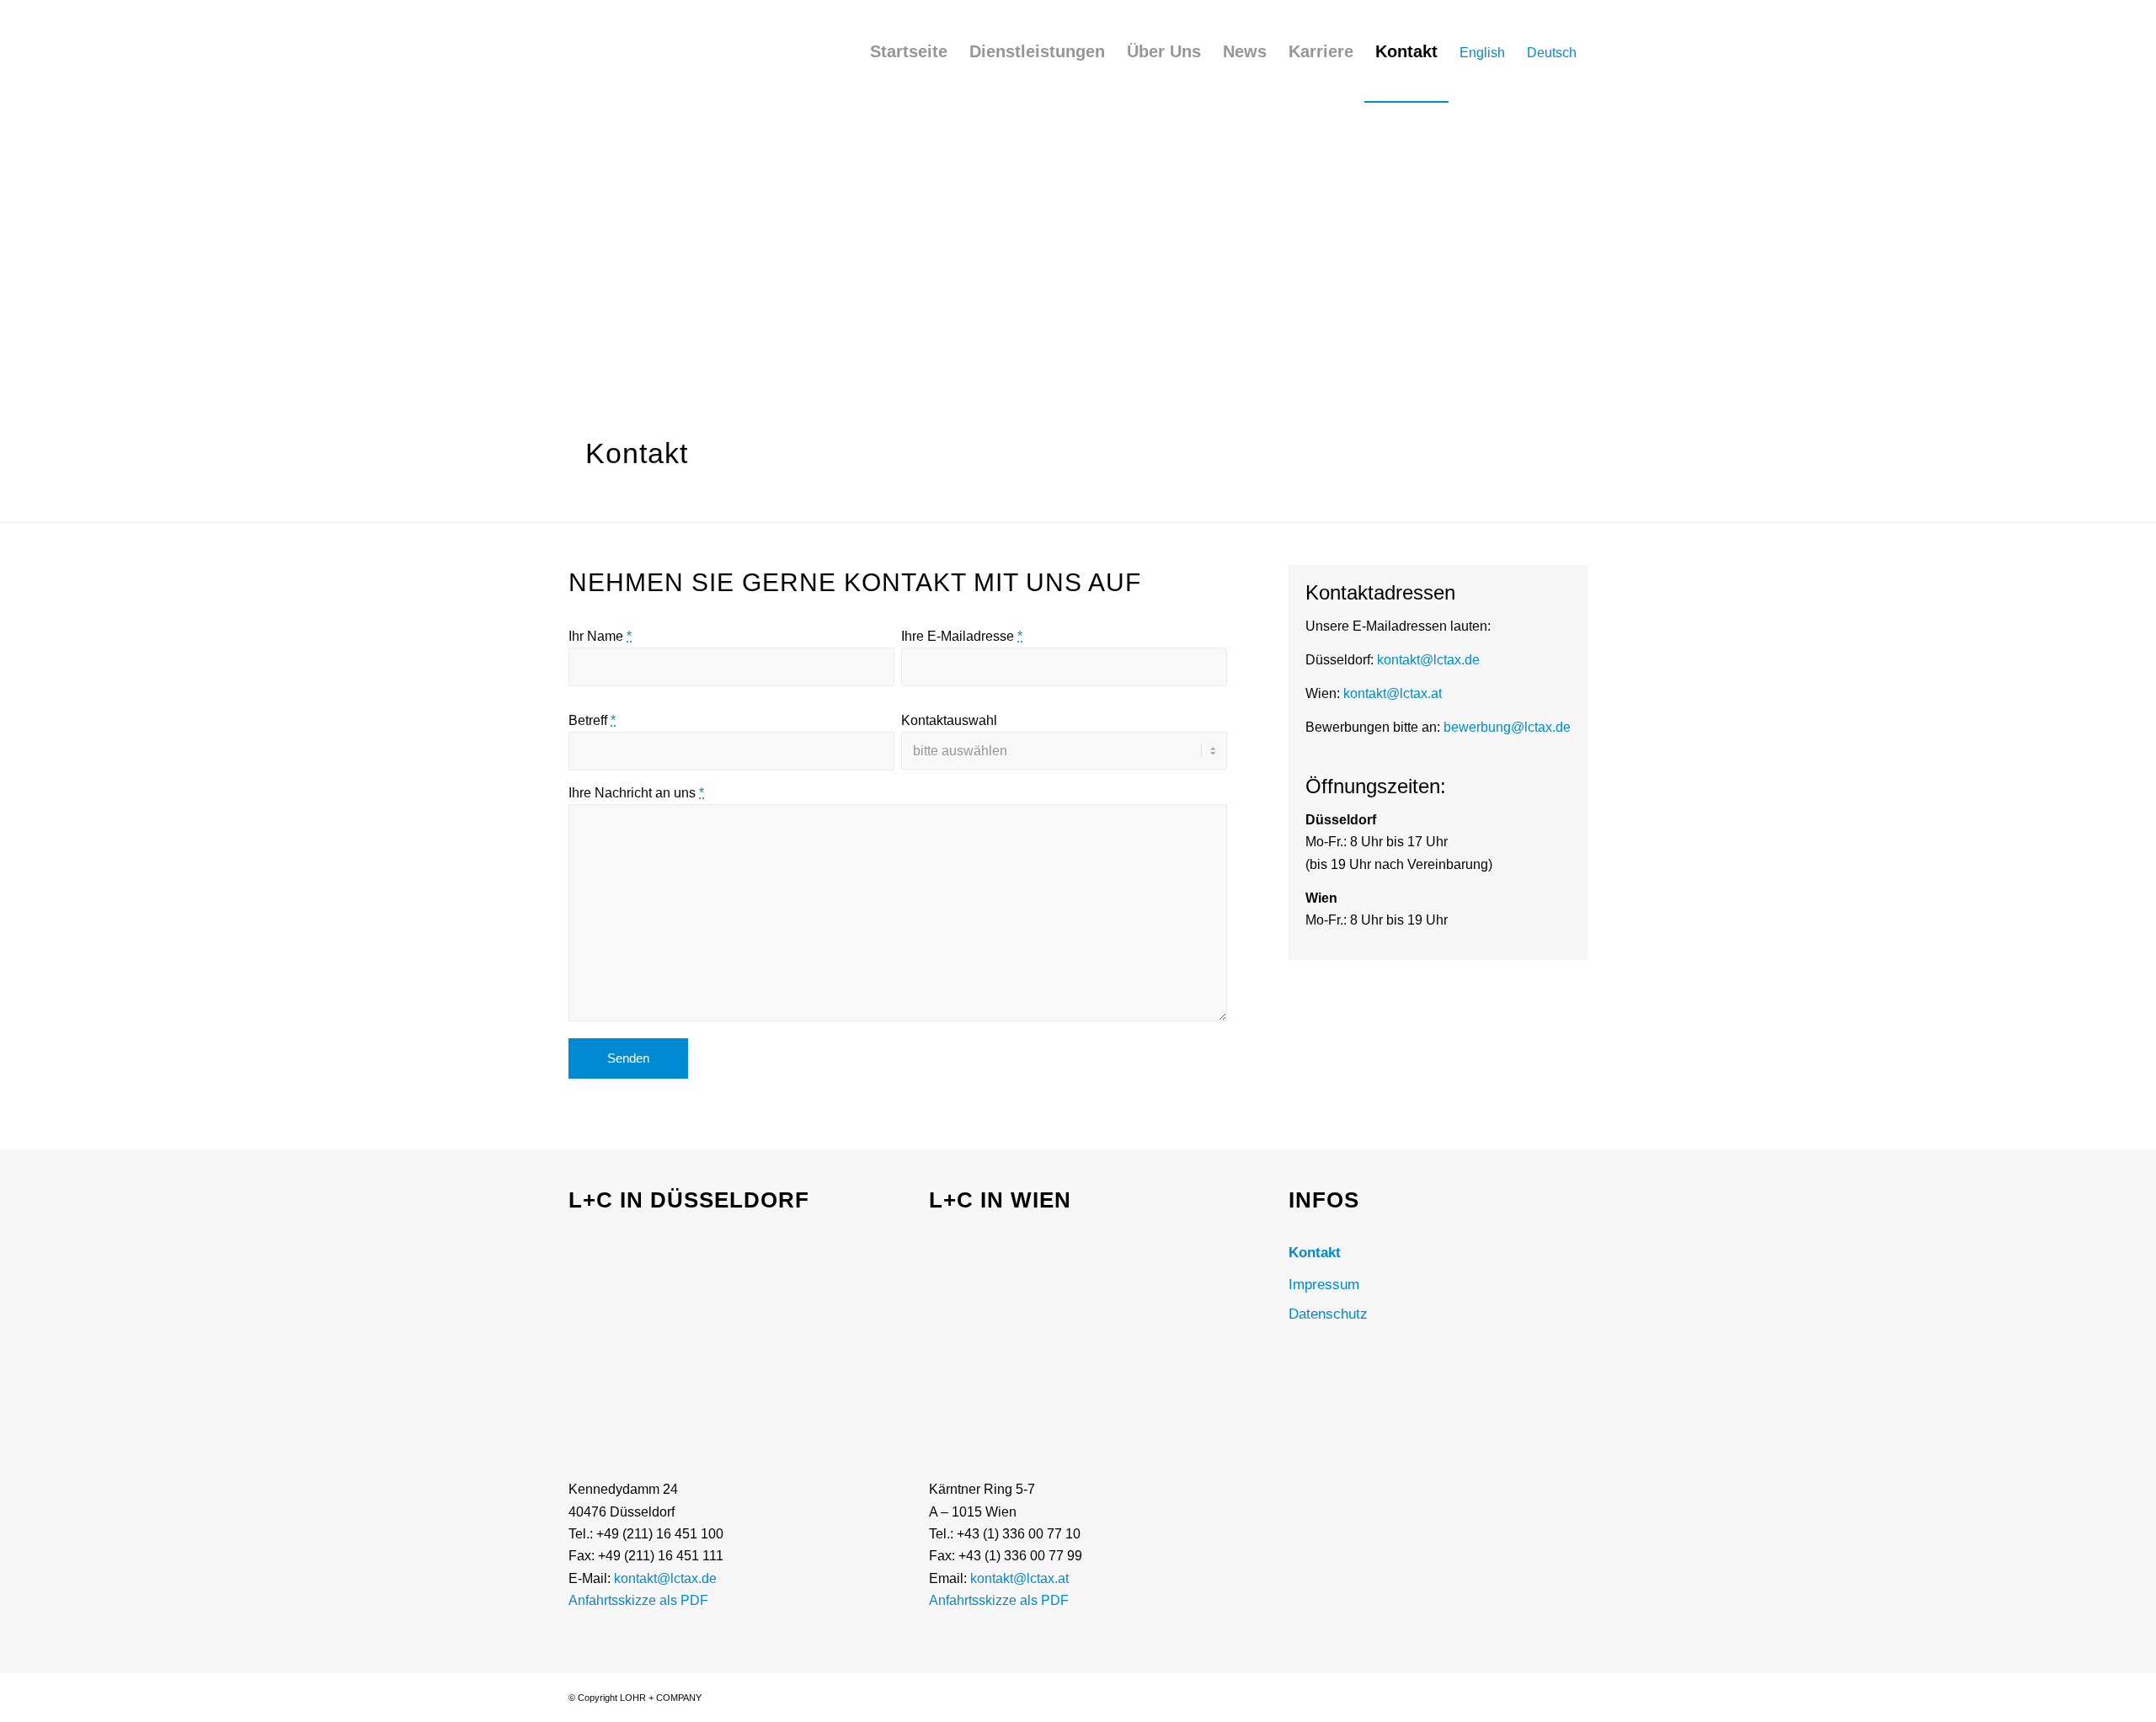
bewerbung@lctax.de (1507, 727)
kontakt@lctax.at (1393, 693)
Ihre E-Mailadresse (962, 636)
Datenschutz (1328, 1314)
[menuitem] (909, 51)
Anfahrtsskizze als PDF (638, 1600)
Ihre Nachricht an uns (636, 793)
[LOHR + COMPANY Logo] (615, 59)
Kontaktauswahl (949, 720)
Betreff (592, 720)
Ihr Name (600, 636)
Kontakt (1315, 1253)
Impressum (1324, 1285)
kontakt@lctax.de (1428, 660)
